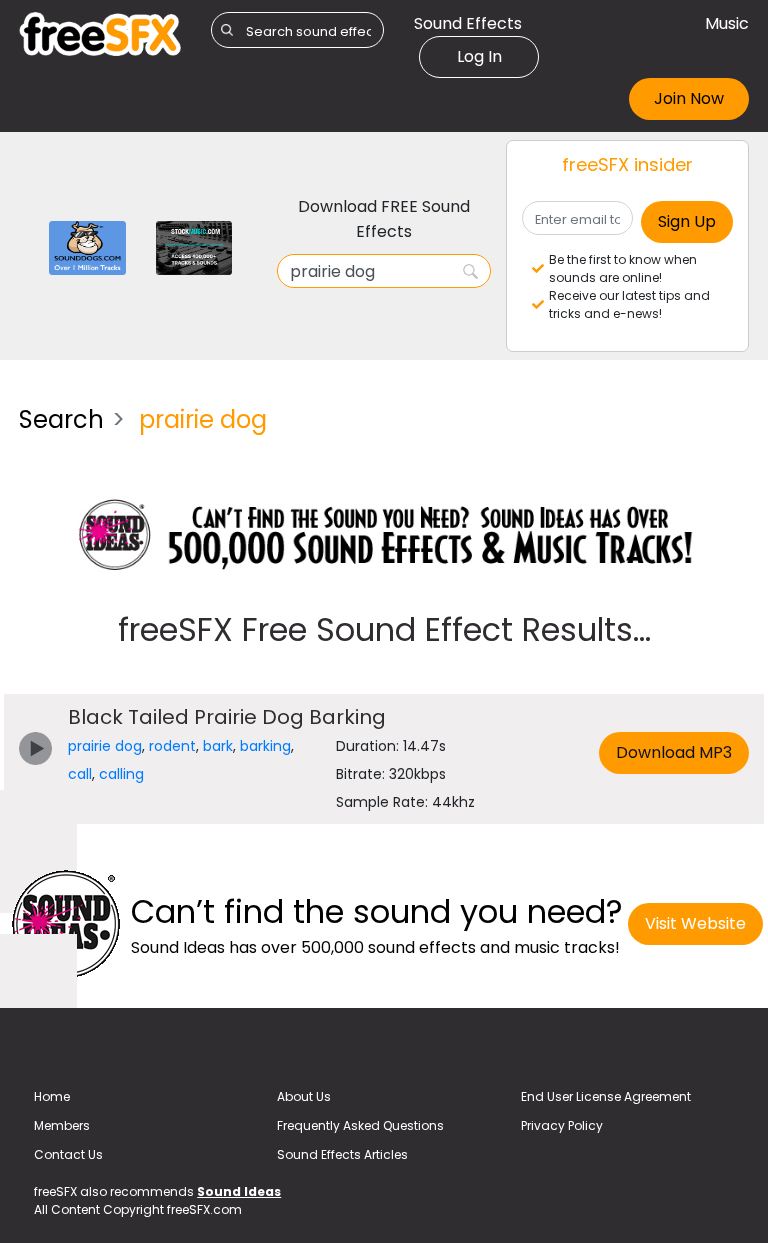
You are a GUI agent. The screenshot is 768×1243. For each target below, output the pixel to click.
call (80, 774)
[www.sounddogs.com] (87, 246)
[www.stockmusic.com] (194, 246)
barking (265, 746)
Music (727, 23)
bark (218, 746)
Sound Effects (468, 23)
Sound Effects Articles (342, 1154)
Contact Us (68, 1154)
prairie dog (105, 746)
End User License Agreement (606, 1096)
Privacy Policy (562, 1125)
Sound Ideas (239, 1191)
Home (52, 1096)
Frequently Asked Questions (360, 1125)
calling (121, 774)
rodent (172, 746)
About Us (304, 1096)
